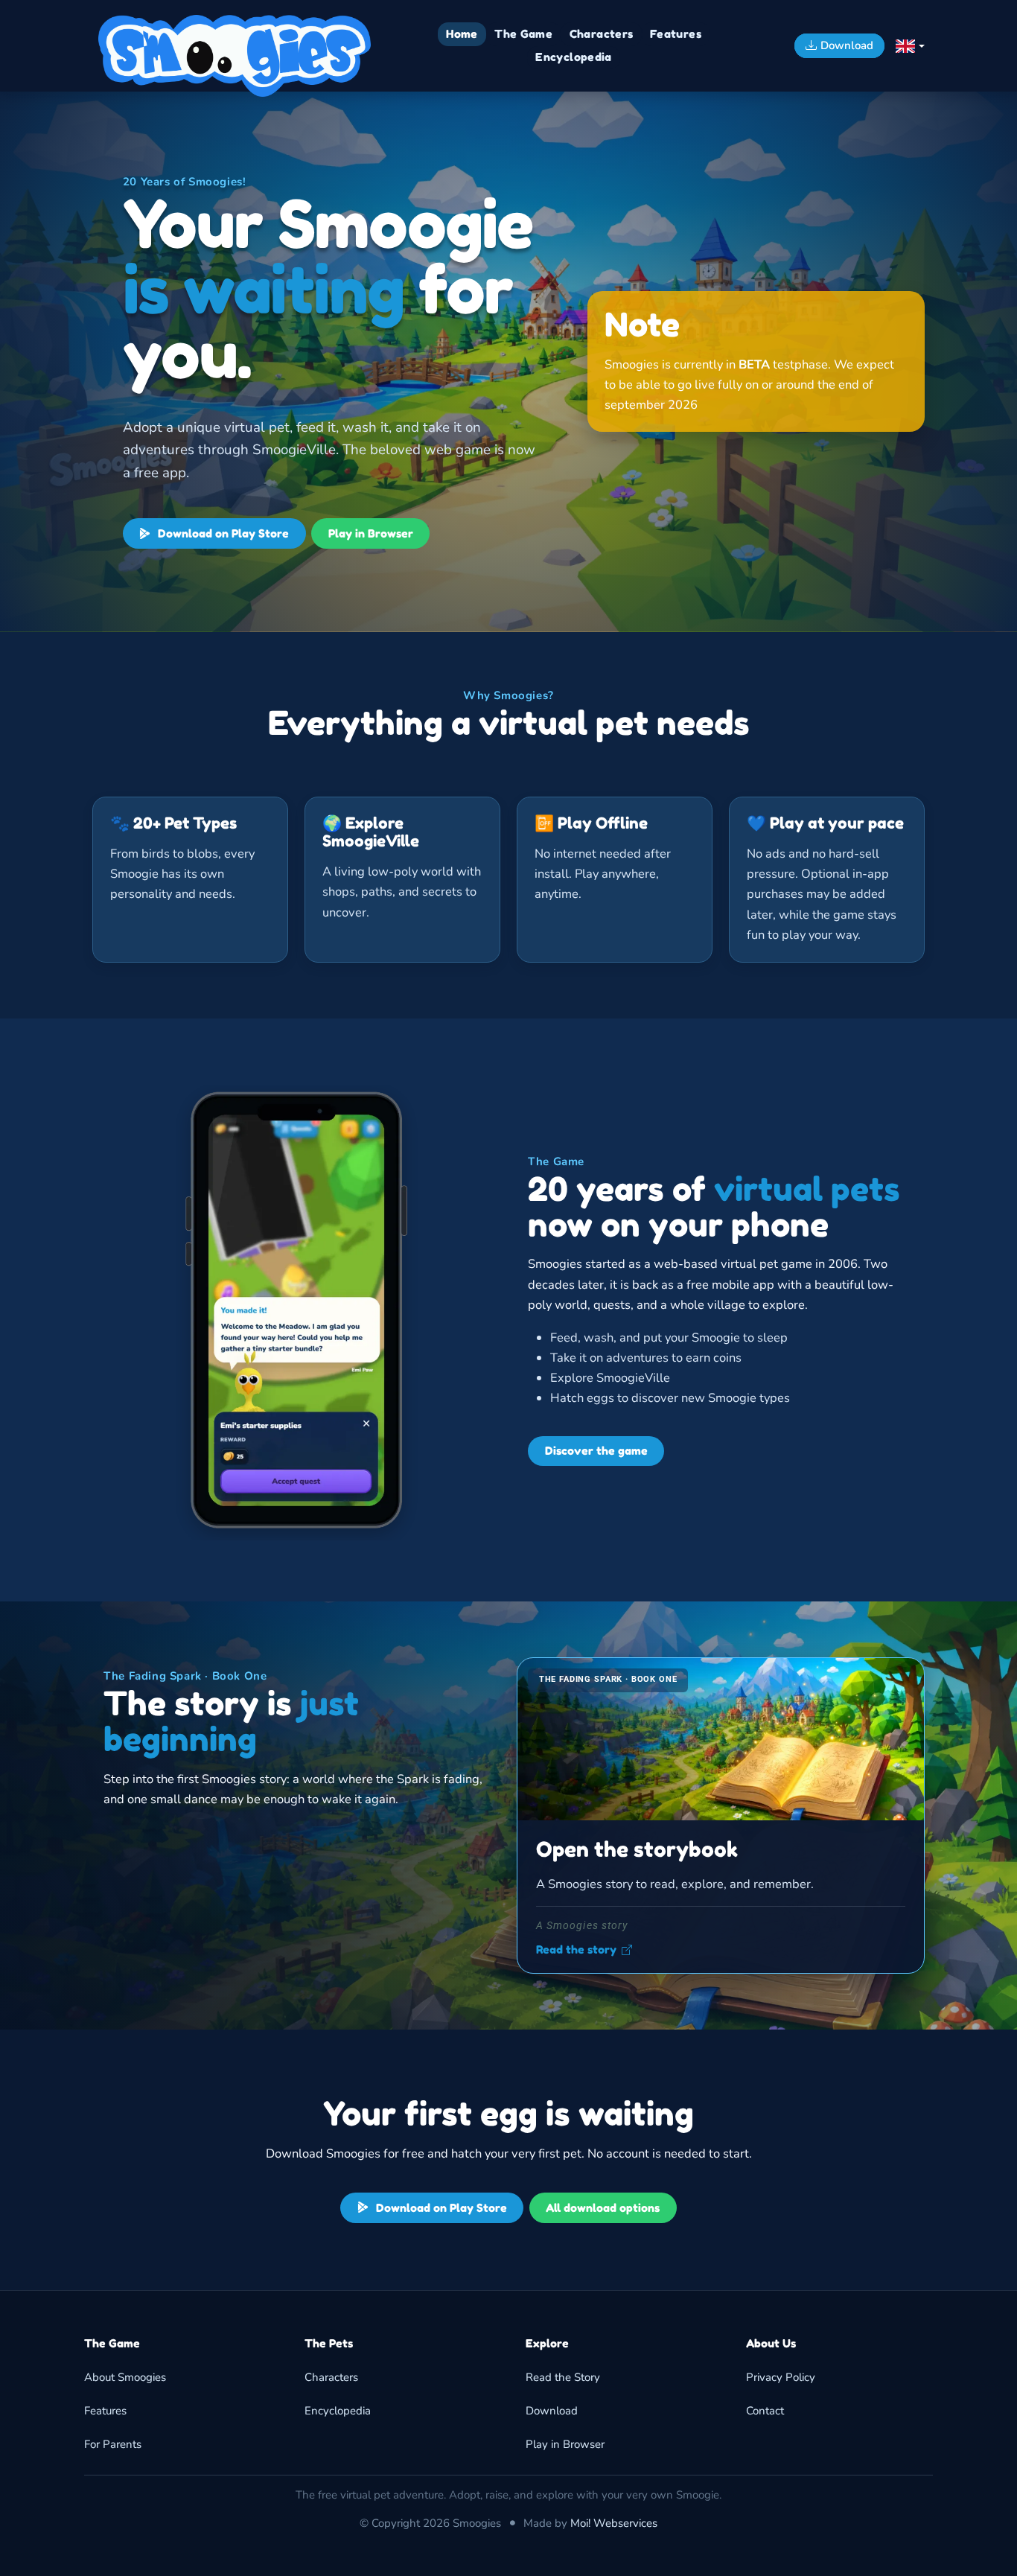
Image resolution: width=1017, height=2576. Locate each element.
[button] (910, 46)
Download (552, 2411)
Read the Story (563, 2377)
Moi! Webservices (614, 2523)
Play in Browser (371, 533)
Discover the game (596, 1451)
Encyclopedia (338, 2411)
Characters (331, 2377)
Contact (765, 2411)
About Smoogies (125, 2377)
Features (105, 2411)
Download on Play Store (222, 533)
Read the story (576, 1950)
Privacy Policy (781, 2377)
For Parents (113, 2444)
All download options (603, 2208)
